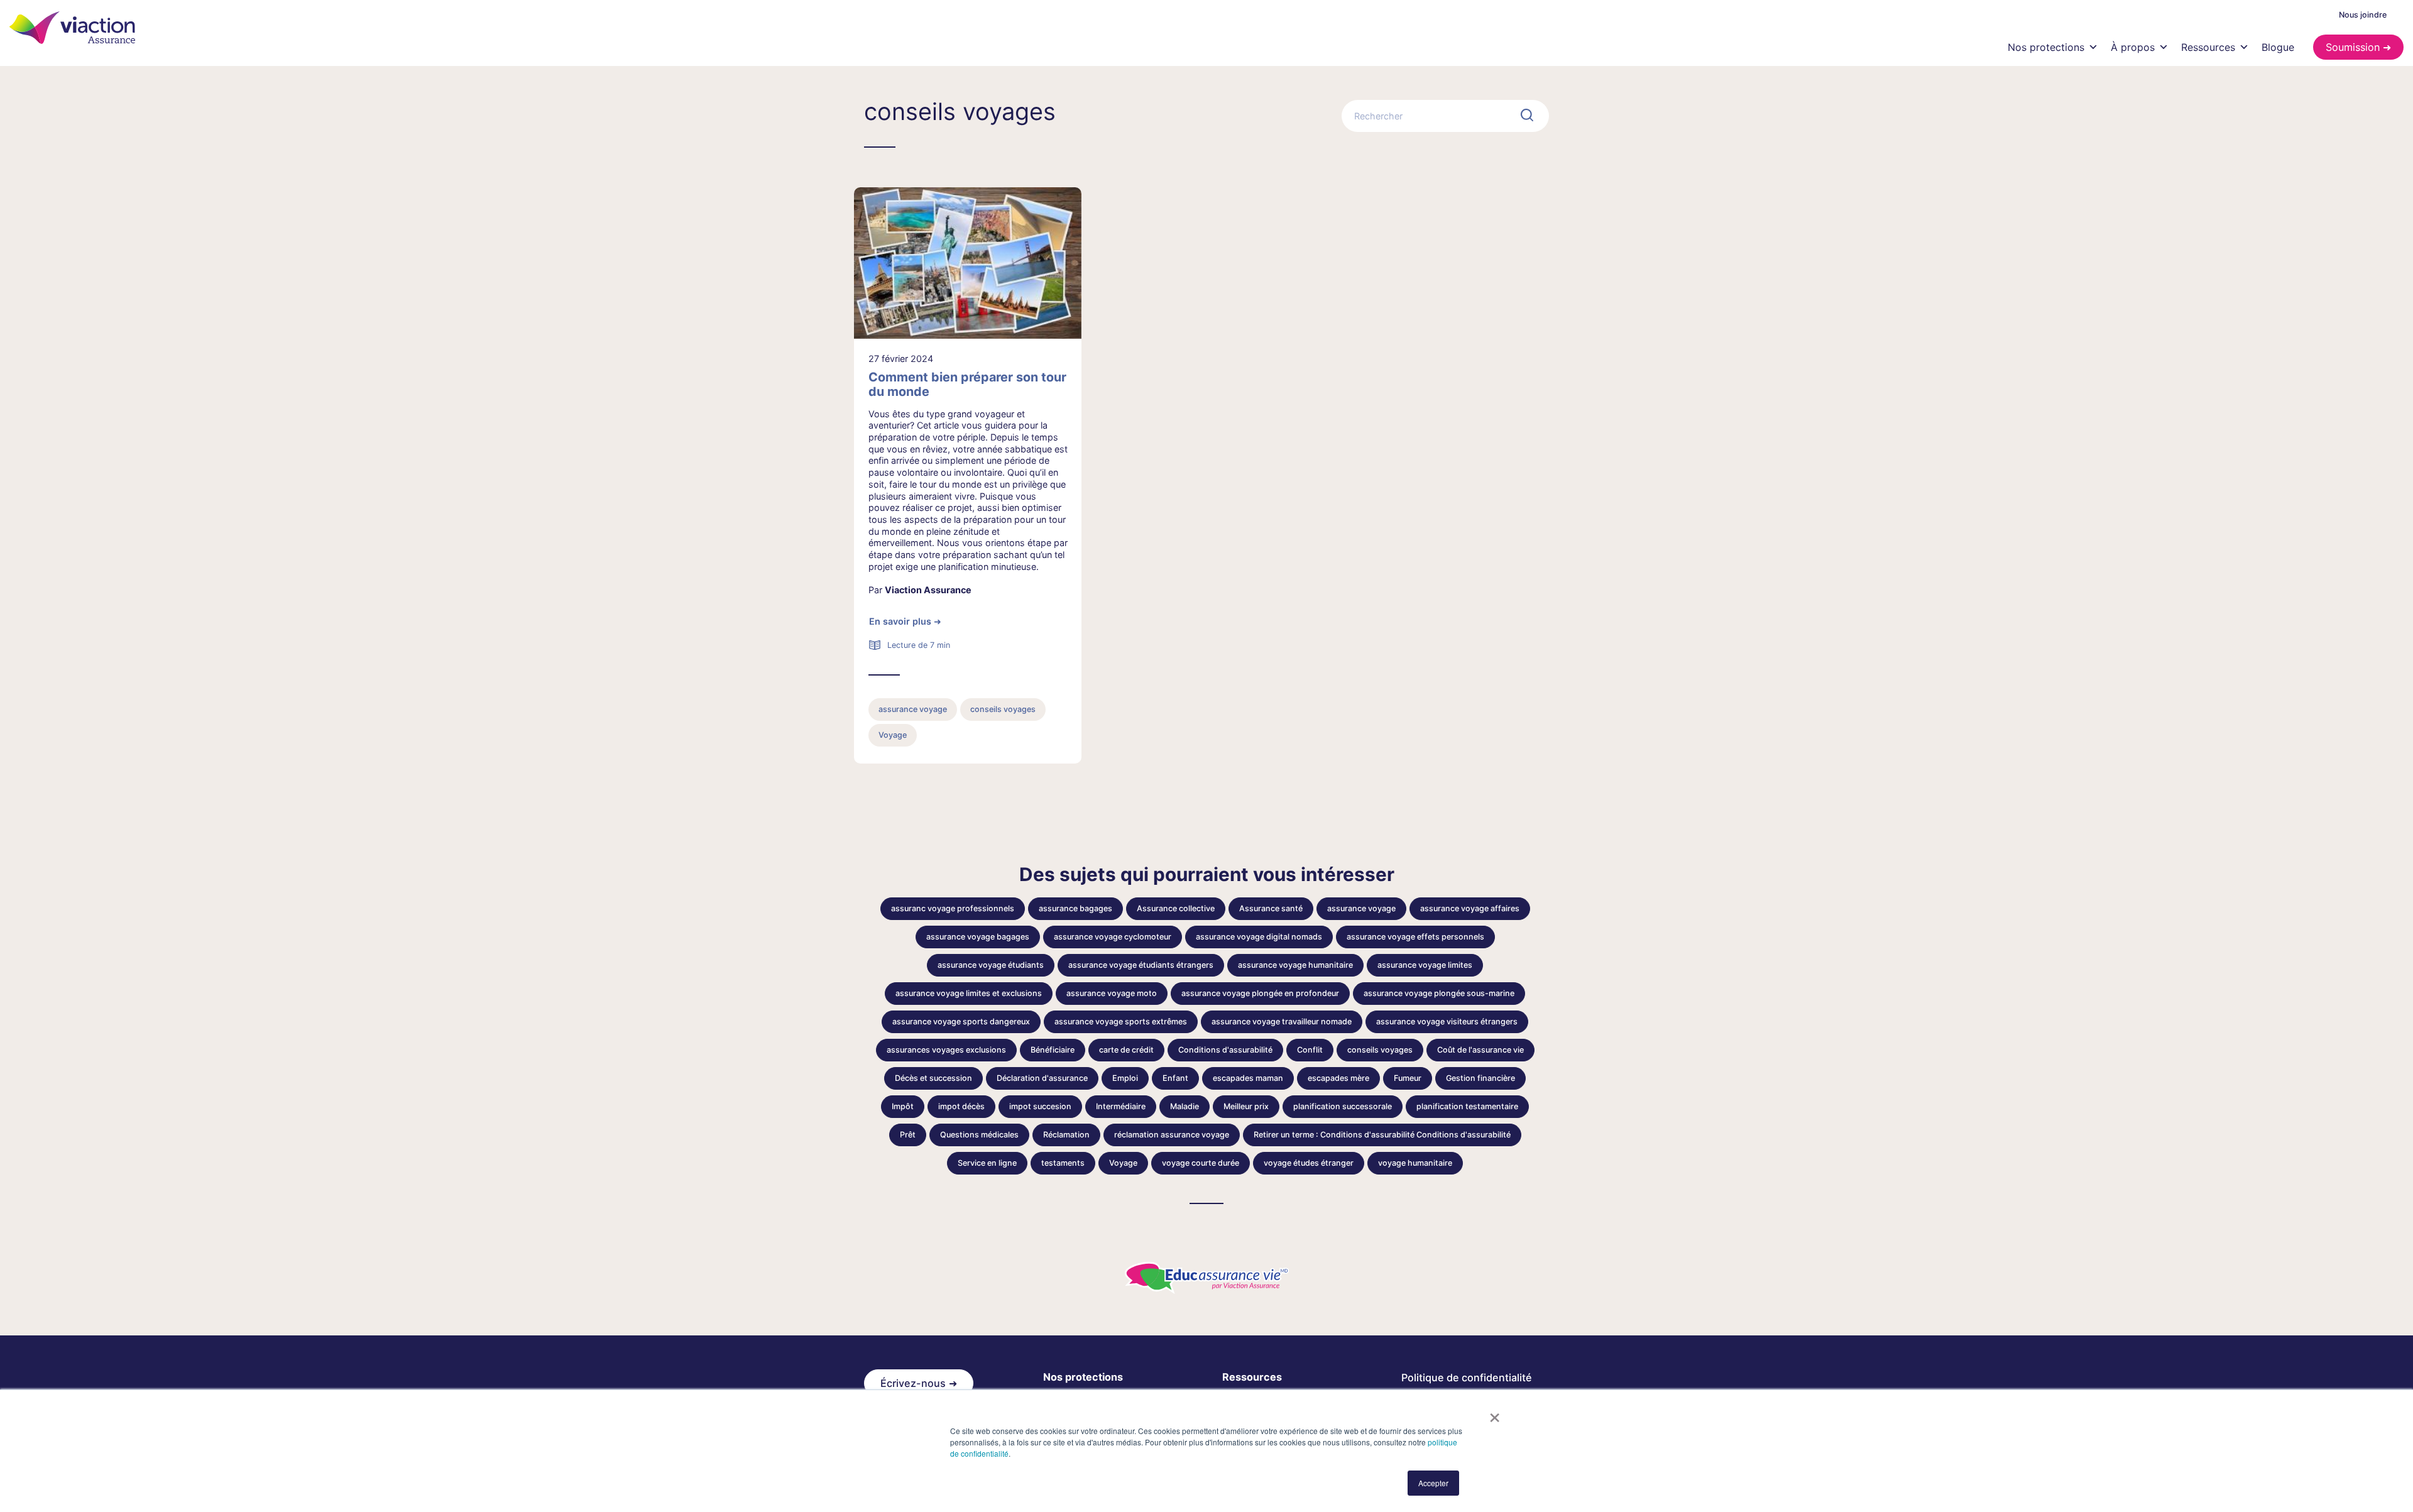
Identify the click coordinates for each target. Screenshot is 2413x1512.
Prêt (908, 1135)
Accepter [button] (1433, 1483)
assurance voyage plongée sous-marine (1439, 993)
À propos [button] (2133, 47)
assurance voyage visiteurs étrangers (1447, 1022)
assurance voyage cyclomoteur (1113, 937)
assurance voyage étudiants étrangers (1141, 965)
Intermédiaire (1121, 1106)
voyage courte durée (1201, 1163)
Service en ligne (987, 1163)
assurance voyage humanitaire (1295, 965)
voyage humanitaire (1415, 1163)
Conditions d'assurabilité (1225, 1050)
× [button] (1495, 1413)
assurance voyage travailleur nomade (1282, 1022)
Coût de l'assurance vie (1480, 1050)
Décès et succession (933, 1078)
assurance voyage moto (1112, 993)
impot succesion (1040, 1106)
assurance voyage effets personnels (1415, 937)
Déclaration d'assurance (1042, 1078)
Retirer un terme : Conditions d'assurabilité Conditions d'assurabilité (1382, 1135)
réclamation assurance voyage (1172, 1135)
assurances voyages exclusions (946, 1050)
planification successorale (1343, 1106)
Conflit (1310, 1050)
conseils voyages (1003, 709)
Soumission (2353, 47)
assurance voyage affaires (1470, 908)
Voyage (893, 735)
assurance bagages (1075, 908)
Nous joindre (2363, 15)
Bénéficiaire (1053, 1050)
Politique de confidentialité (1467, 1378)
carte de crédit (1126, 1050)
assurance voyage (913, 709)
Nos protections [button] (2046, 47)
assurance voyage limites (1425, 965)
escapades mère (1338, 1078)
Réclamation (1066, 1135)
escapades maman (1248, 1078)
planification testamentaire (1467, 1106)
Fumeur (1408, 1078)
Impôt (903, 1106)
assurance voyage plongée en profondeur (1260, 993)
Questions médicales (979, 1135)
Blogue (2278, 47)
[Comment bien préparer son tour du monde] (968, 263)
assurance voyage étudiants (991, 965)
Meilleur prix (1246, 1106)
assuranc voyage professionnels (953, 908)
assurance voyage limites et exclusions (969, 993)
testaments (1063, 1163)
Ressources (2208, 47)
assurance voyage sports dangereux (961, 1022)
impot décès (961, 1106)
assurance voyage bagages (978, 937)
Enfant (1175, 1078)
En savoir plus (900, 621)
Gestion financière (1480, 1078)
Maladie (1185, 1106)
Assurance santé (1271, 908)
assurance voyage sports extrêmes (1121, 1022)
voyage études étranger (1309, 1163)
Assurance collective (1176, 908)
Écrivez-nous (913, 1383)
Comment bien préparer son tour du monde (967, 385)
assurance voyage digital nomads (1259, 937)
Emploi (1125, 1078)
